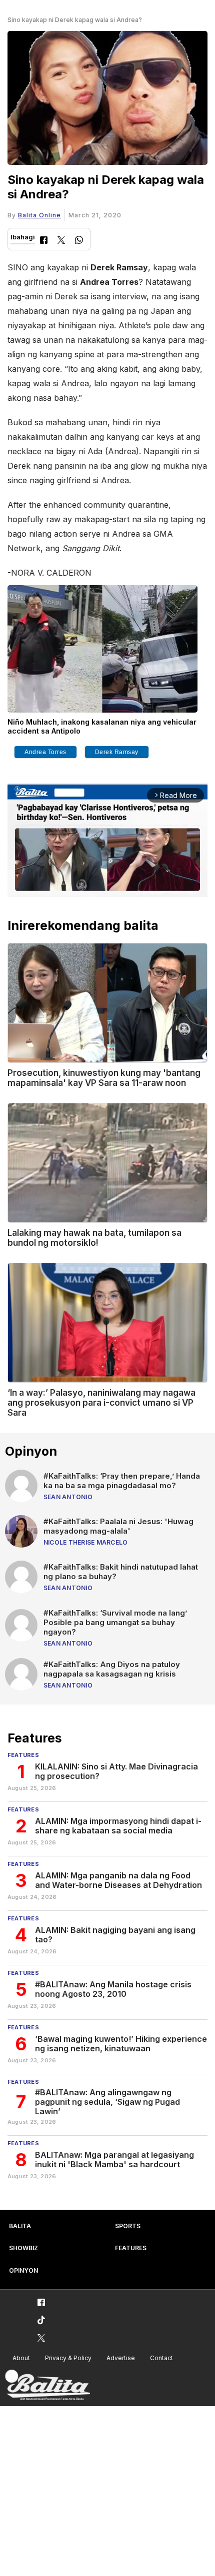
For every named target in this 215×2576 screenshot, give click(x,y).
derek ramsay (117, 752)
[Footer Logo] (47, 2385)
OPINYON (23, 2270)
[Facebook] (44, 241)
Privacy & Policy (68, 2358)
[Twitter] (61, 241)
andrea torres (45, 752)
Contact (161, 2358)
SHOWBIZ (23, 2248)
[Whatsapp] (79, 241)
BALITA (20, 2226)
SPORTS (128, 2226)
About (21, 2358)
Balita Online (39, 215)
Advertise (121, 2358)
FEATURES (131, 2248)
